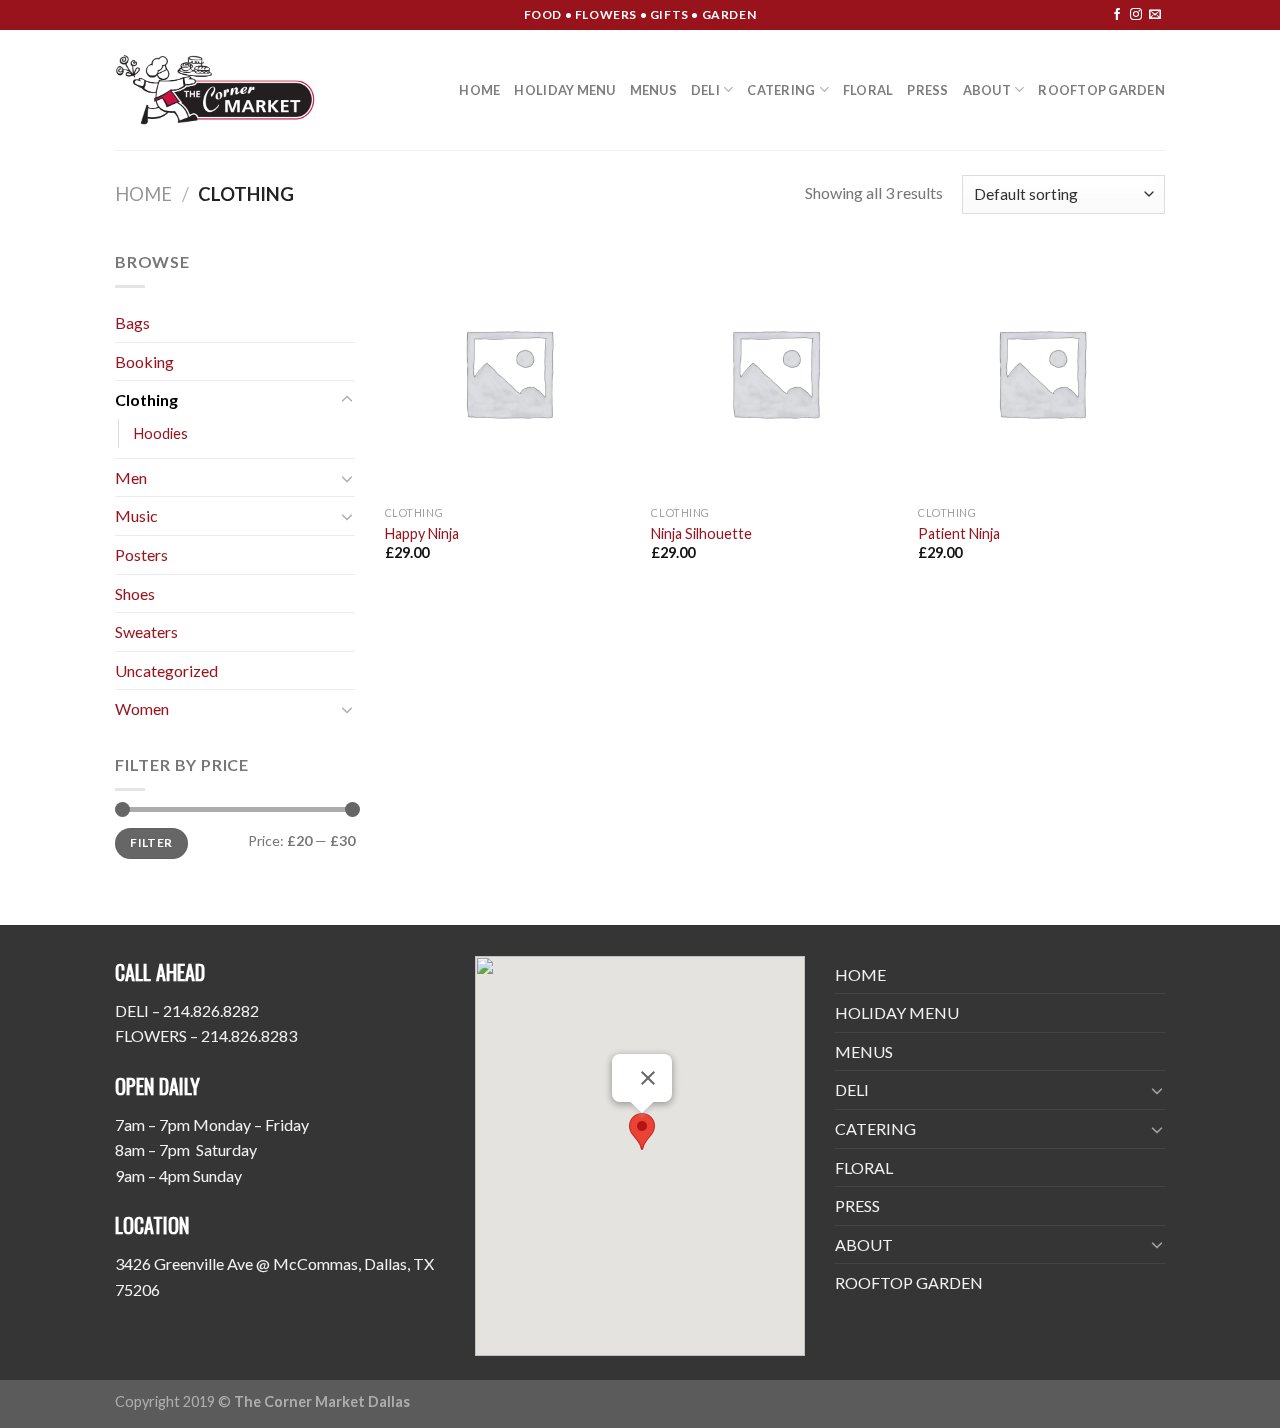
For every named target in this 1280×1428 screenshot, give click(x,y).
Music (136, 515)
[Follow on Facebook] (1117, 15)
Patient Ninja (959, 533)
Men (131, 477)
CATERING (781, 90)
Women (142, 708)
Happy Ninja (422, 533)
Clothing (146, 399)
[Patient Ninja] (1041, 372)
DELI (705, 90)
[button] (642, 1131)
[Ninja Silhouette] (774, 372)
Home (143, 194)
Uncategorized (166, 670)
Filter (151, 842)
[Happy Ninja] (508, 372)
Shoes (135, 593)
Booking (144, 361)
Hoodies (161, 433)
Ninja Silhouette (701, 533)
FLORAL (868, 90)
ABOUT (987, 90)
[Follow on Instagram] (1136, 15)
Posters (141, 554)
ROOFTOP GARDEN (1101, 90)
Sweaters (146, 631)
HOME (479, 90)
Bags (132, 322)
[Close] (648, 1078)
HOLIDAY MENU (564, 90)
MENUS (653, 90)
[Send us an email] (1155, 15)
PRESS (927, 90)
